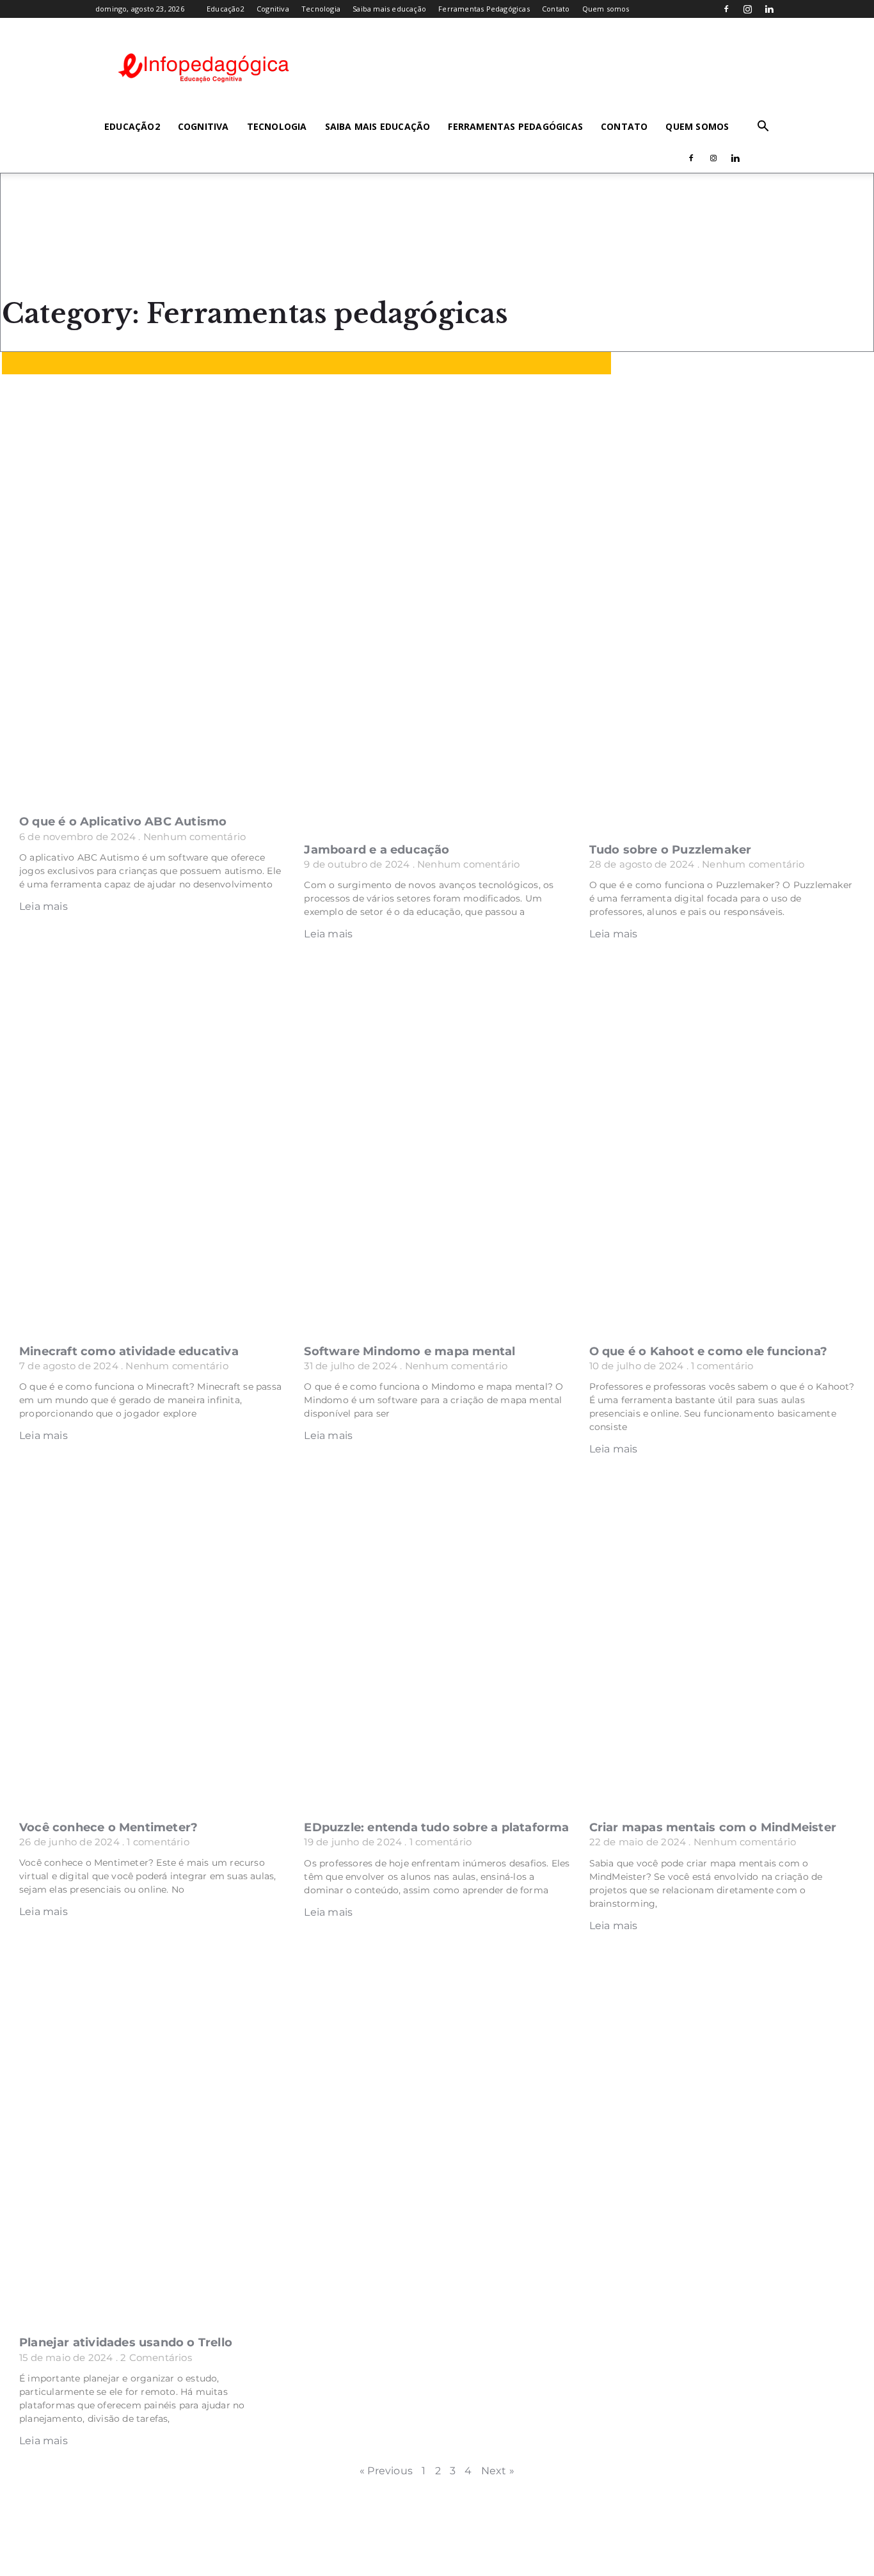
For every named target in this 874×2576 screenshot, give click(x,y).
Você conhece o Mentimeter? (108, 1827)
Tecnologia (321, 9)
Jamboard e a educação (377, 850)
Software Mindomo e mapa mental (409, 1351)
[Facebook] (727, 9)
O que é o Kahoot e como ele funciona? (708, 1351)
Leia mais (44, 906)
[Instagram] (748, 9)
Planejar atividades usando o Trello (126, 2342)
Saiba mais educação (389, 9)
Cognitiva (273, 9)
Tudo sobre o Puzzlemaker (671, 850)
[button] (763, 127)
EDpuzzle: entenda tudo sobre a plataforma (436, 1827)
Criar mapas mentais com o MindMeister (713, 1827)
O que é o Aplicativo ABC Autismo (123, 822)
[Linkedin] (769, 9)
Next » (498, 2471)
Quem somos (606, 9)
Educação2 (226, 9)
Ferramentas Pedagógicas (484, 9)
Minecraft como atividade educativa (129, 1351)
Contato (556, 9)
